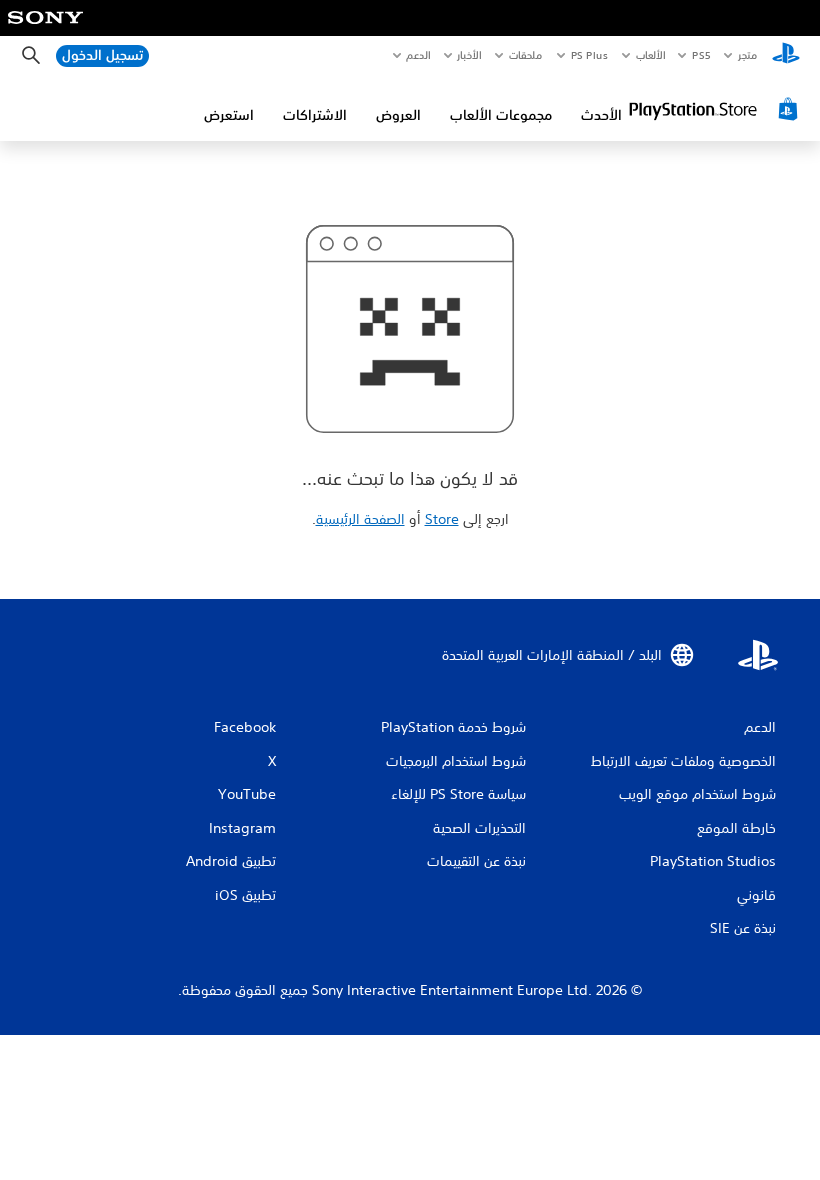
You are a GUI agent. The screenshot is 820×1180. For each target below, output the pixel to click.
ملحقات (526, 55)
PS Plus (590, 55)
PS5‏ (701, 55)
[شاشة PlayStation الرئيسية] (786, 56)
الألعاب (650, 55)
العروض (398, 115)
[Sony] (45, 31)
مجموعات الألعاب (501, 115)
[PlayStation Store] (716, 109)
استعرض (229, 115)
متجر (747, 55)
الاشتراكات (315, 115)
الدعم (419, 55)
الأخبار (470, 55)
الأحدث (601, 115)
